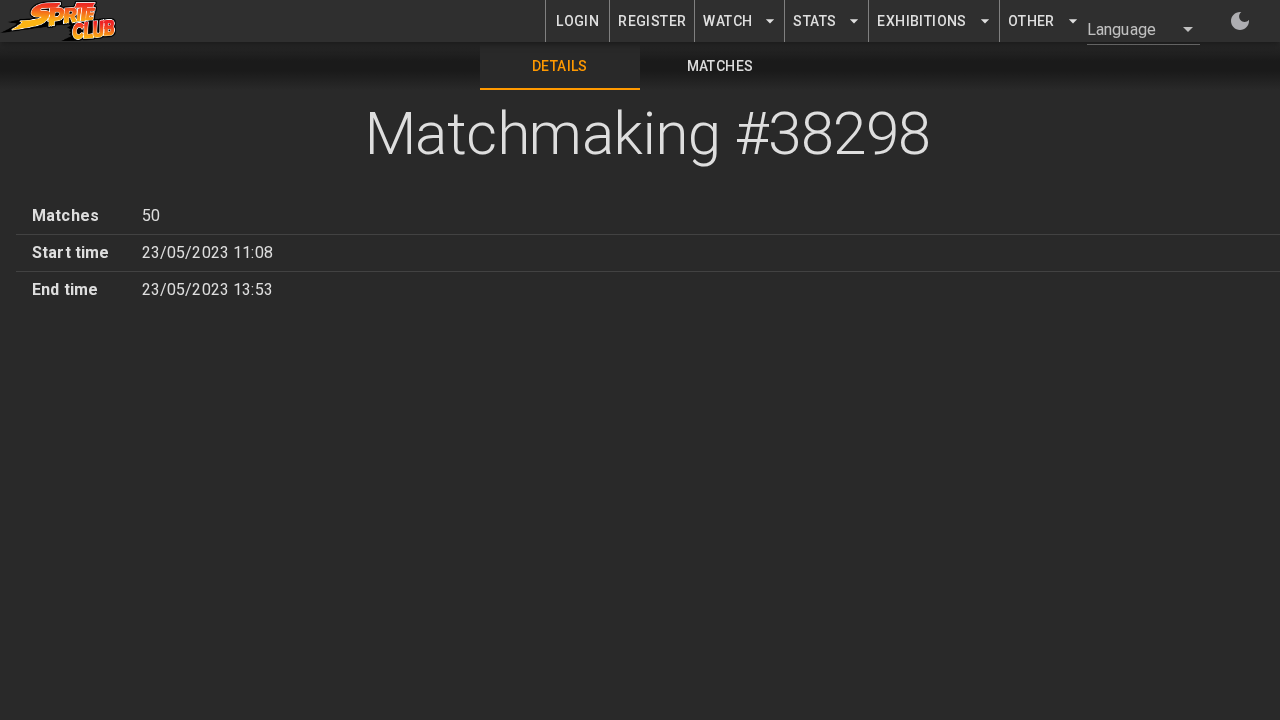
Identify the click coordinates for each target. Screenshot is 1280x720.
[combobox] (1131, 29)
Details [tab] (560, 66)
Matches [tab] (720, 66)
